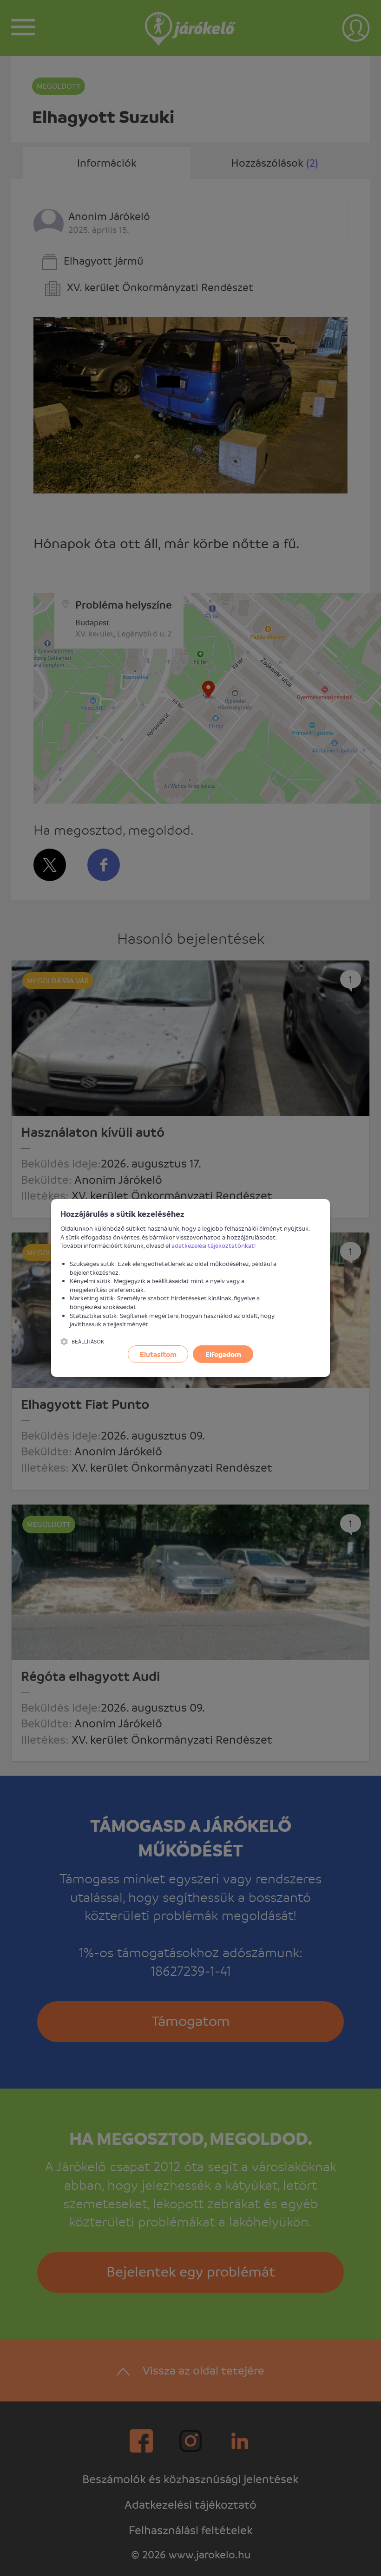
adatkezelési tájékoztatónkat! (214, 1245)
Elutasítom (158, 1354)
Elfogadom (223, 1354)
